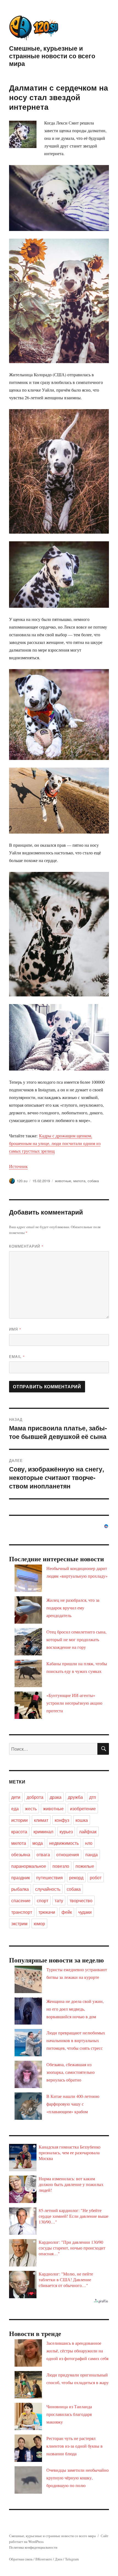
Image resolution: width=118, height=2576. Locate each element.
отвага (43, 1854)
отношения (68, 1854)
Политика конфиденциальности (33, 2547)
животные (63, 1181)
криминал (43, 1831)
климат (41, 1820)
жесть (31, 1809)
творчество (81, 1900)
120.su (22, 1181)
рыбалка (20, 1889)
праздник (21, 1877)
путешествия (50, 1877)
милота (79, 1181)
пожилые (85, 1866)
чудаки (85, 1912)
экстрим (19, 1923)
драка (56, 1797)
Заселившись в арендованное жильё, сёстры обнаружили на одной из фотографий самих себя (77, 2351)
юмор (39, 1923)
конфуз (62, 1820)
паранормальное (29, 1866)
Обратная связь (21, 2559)
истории (19, 1820)
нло (89, 1843)
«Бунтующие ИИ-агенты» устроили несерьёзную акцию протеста (74, 1703)
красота (19, 1831)
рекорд (76, 1877)
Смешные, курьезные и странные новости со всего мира (52, 56)
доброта (35, 1797)
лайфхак (88, 1831)
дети (16, 1797)
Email (17, 1356)
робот (96, 1877)
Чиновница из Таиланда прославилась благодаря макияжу (69, 2414)
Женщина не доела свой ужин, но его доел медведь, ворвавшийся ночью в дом (75, 2009)
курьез (66, 1831)
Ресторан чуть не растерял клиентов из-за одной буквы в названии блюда (75, 2446)
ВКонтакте (44, 2559)
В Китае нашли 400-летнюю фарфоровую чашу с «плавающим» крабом (73, 2104)
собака (93, 1181)
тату (59, 1900)
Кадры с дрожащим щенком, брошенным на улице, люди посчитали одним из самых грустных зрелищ (55, 1143)
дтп (93, 1797)
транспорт (22, 1912)
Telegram (72, 2559)
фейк (67, 1912)
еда (15, 1809)
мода (38, 1843)
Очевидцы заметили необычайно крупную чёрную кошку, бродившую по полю (78, 2478)
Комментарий (26, 1246)
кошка (82, 1820)
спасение (21, 1900)
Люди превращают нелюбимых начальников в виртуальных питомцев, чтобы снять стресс (76, 2040)
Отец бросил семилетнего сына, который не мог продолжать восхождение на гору (76, 1639)
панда (92, 1854)
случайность (48, 1889)
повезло (61, 1866)
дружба (75, 1797)
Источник (18, 1166)
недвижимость (64, 1843)
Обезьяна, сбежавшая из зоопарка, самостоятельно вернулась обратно (71, 2072)
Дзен (59, 2559)
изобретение (83, 1809)
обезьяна (21, 1854)
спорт (43, 1900)
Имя (15, 1329)
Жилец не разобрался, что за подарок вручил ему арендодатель (73, 1608)
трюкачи (47, 1912)
